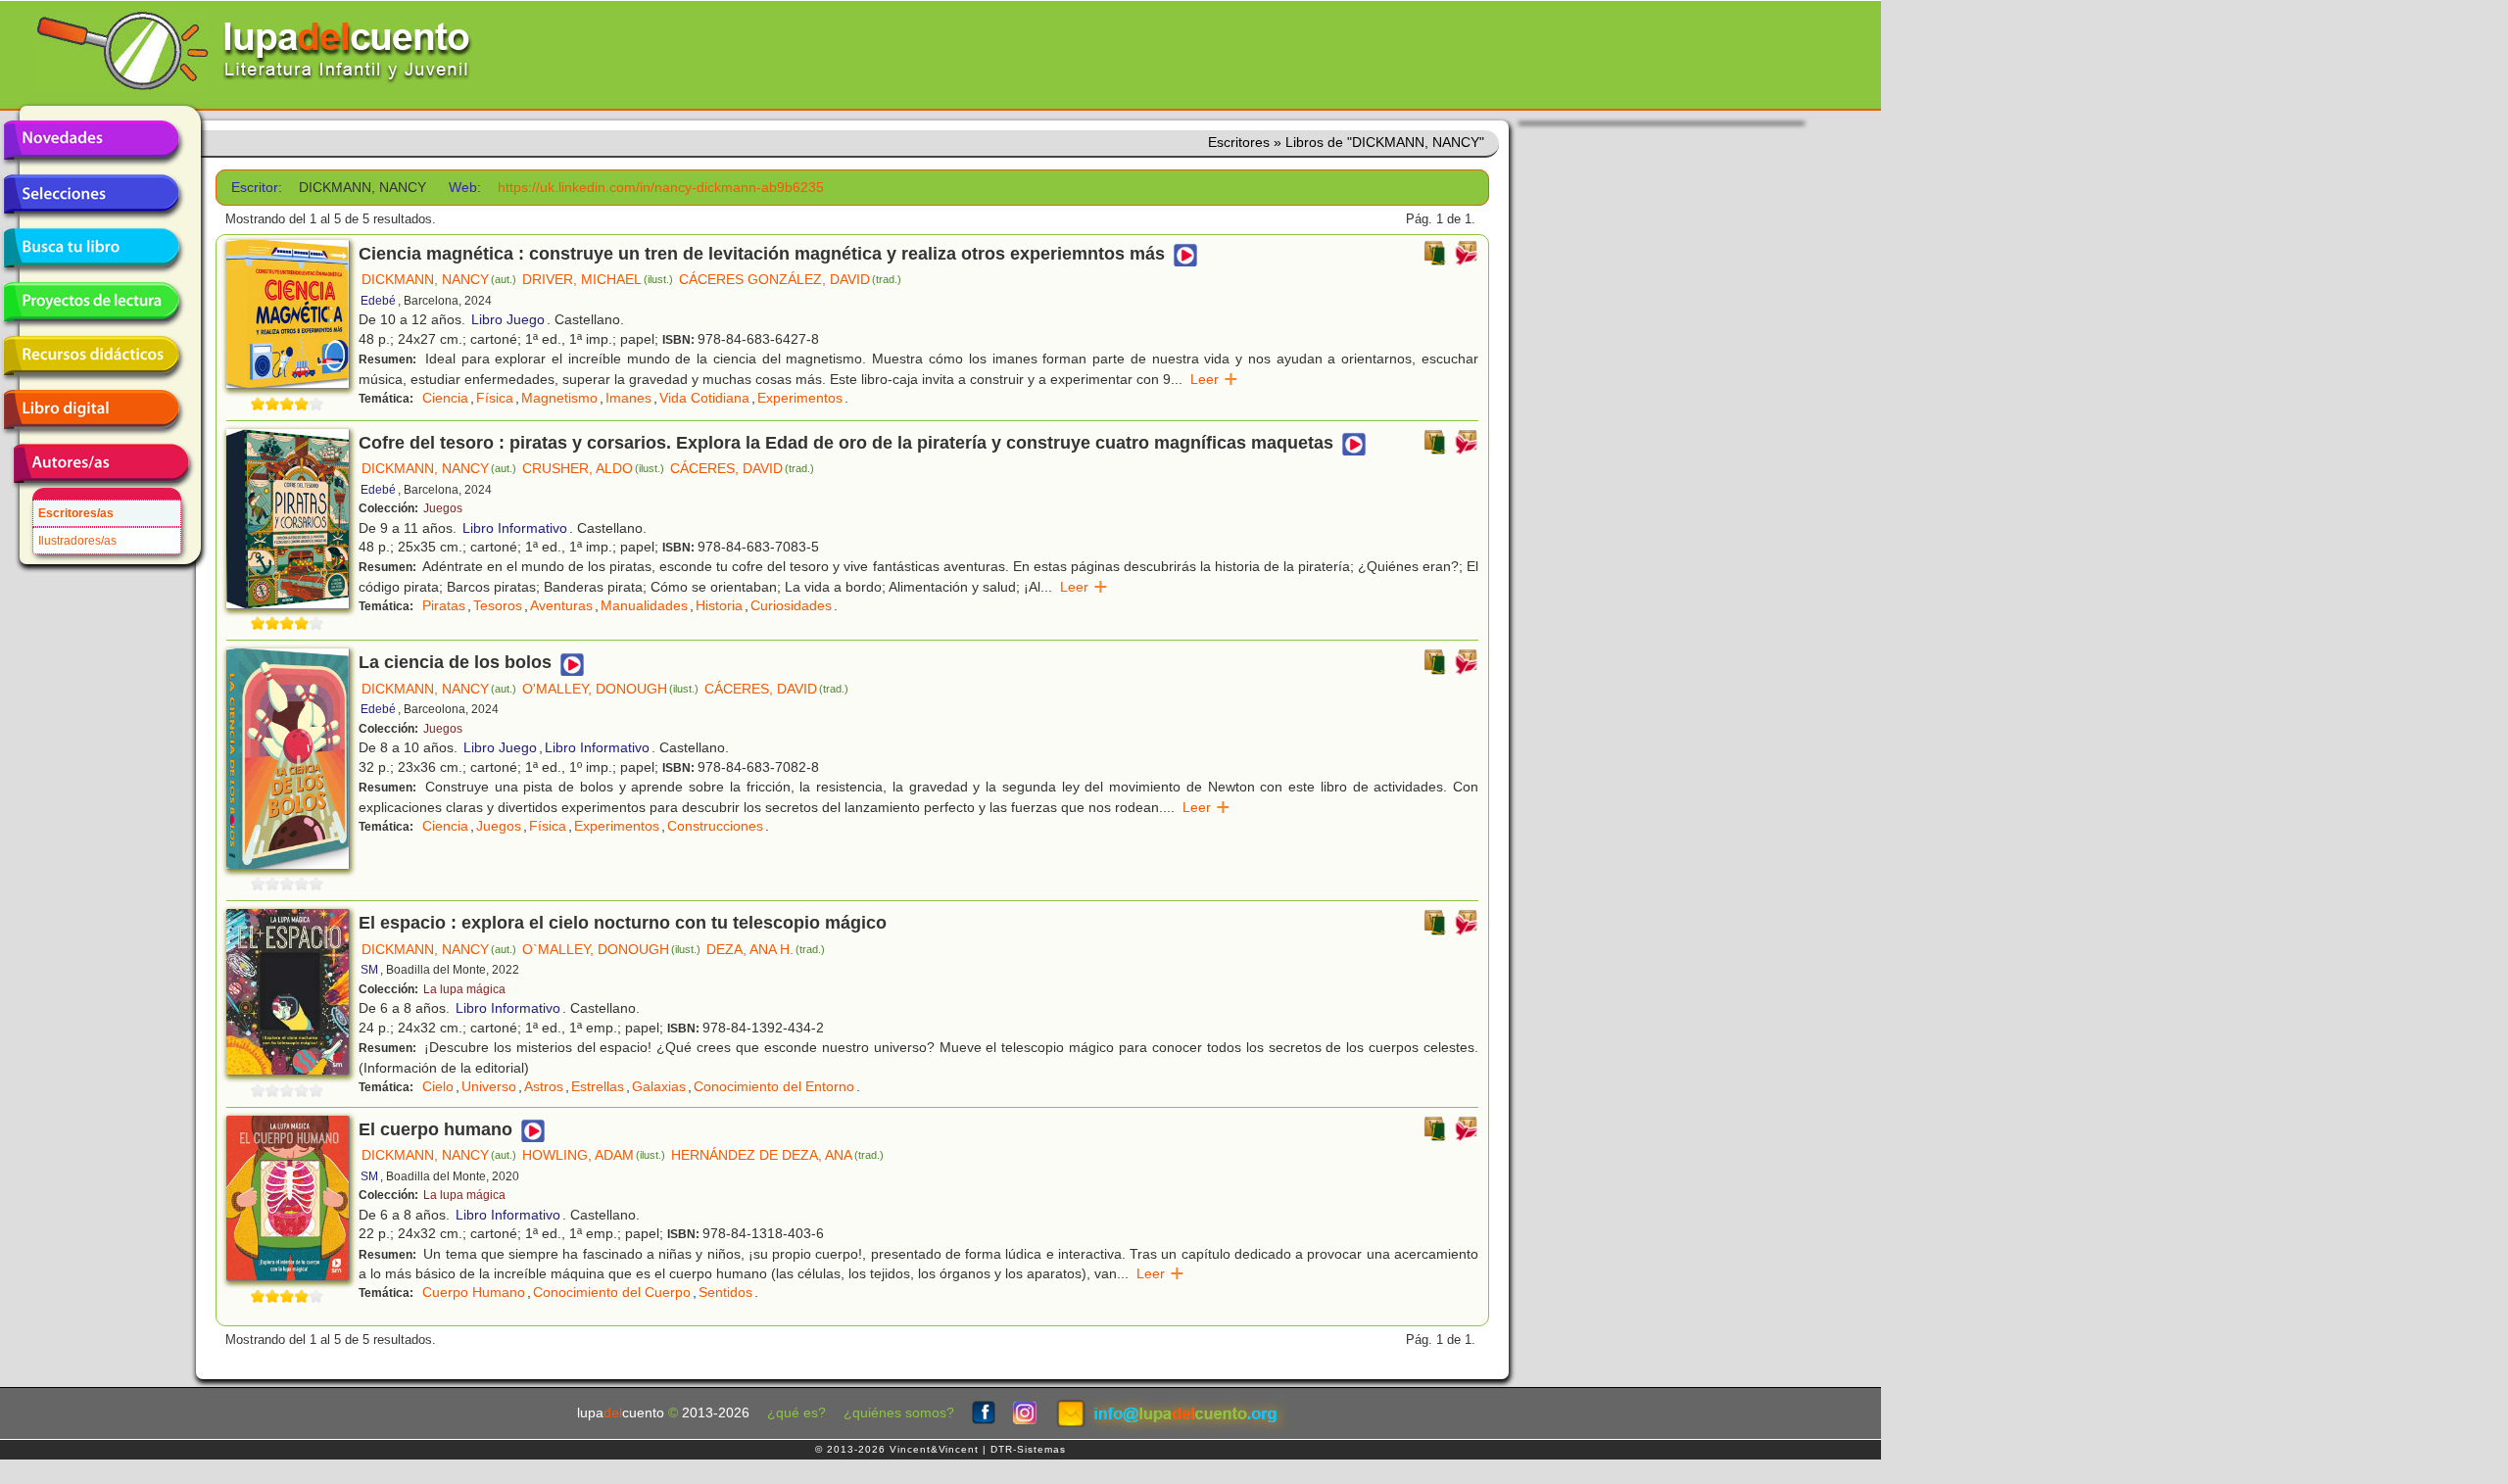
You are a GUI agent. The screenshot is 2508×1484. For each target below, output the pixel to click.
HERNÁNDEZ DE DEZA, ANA (777, 1155)
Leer (1214, 379)
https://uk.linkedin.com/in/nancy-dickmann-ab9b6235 (661, 188)
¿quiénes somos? (899, 1413)
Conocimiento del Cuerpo (612, 1292)
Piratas (444, 605)
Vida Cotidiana (704, 398)
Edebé (378, 301)
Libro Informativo (515, 528)
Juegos (443, 508)
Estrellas (598, 1086)
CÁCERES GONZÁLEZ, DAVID (790, 279)
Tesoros (498, 605)
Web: (465, 188)
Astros (544, 1086)
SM (369, 970)
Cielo (438, 1086)
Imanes (628, 398)
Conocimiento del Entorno (774, 1086)
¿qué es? (796, 1413)
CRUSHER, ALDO (593, 468)
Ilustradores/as (77, 541)
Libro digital (91, 409)
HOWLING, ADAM (594, 1155)
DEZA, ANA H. (766, 949)
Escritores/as (76, 513)
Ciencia (445, 398)
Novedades (91, 140)
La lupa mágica (464, 989)
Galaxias (659, 1086)
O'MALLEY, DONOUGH (610, 689)
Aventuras (561, 605)
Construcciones (715, 826)
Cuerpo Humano (474, 1292)
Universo (489, 1086)
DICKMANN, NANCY (439, 279)
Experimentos (800, 398)
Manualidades (644, 605)
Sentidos (725, 1292)
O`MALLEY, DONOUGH (611, 949)
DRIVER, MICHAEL (598, 279)
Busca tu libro (91, 248)
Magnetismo (559, 398)
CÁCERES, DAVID (742, 468)
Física (495, 398)
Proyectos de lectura (91, 302)
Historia (719, 605)
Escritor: (257, 188)
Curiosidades (791, 605)
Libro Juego (508, 319)
